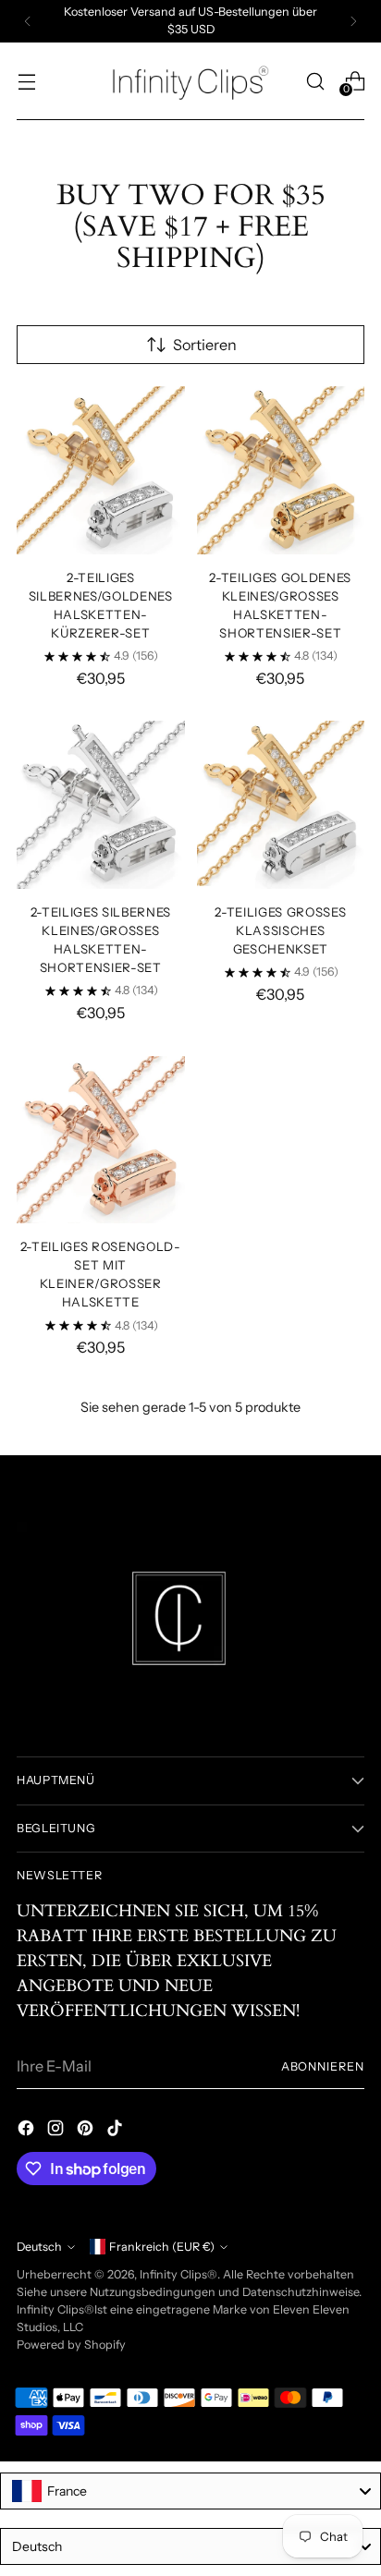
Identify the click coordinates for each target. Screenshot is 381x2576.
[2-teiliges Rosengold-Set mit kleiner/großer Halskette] (101, 1140)
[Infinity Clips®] (190, 81)
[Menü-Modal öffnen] (26, 81)
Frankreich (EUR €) (162, 2247)
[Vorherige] (28, 21)
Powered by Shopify (71, 2345)
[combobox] (190, 2491)
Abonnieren (323, 2066)
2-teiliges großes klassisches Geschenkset (280, 930)
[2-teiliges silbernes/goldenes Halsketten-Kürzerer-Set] (101, 470)
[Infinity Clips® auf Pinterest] (87, 2131)
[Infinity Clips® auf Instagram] (57, 2131)
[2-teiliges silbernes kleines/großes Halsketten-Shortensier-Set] (101, 805)
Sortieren (205, 345)
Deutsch (39, 2247)
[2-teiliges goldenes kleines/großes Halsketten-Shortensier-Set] (281, 470)
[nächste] (353, 21)
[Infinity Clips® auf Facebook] (28, 2131)
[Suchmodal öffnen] (315, 81)
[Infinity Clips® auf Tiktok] (117, 2131)
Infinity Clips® (178, 2274)
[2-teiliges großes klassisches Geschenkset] (281, 805)
